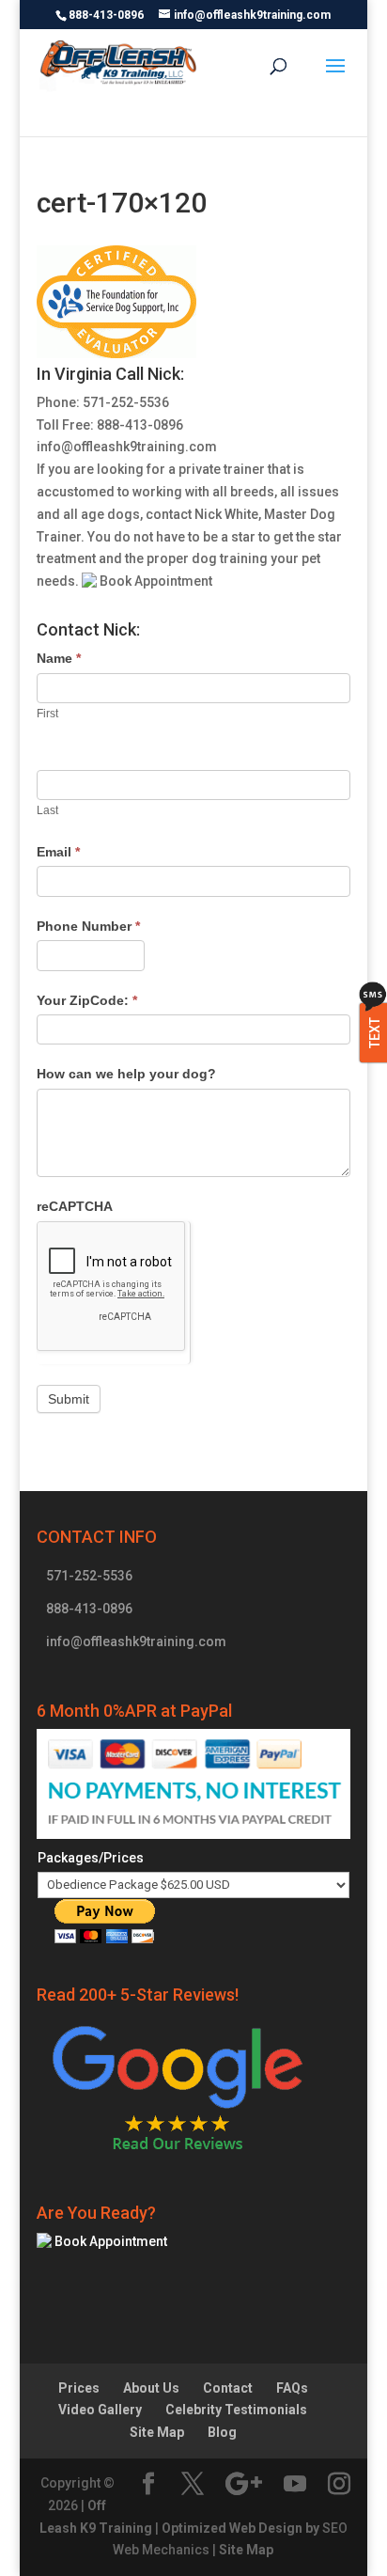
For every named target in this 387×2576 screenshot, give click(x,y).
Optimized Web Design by (240, 2528)
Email (58, 852)
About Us (151, 2388)
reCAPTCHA (75, 1206)
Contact (228, 2388)
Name (59, 658)
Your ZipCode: (87, 1000)
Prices (79, 2388)
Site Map (157, 2432)
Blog (222, 2432)
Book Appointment (155, 581)
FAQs (292, 2388)
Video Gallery (100, 2410)
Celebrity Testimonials (236, 2410)
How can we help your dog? (126, 1074)
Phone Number (88, 926)
